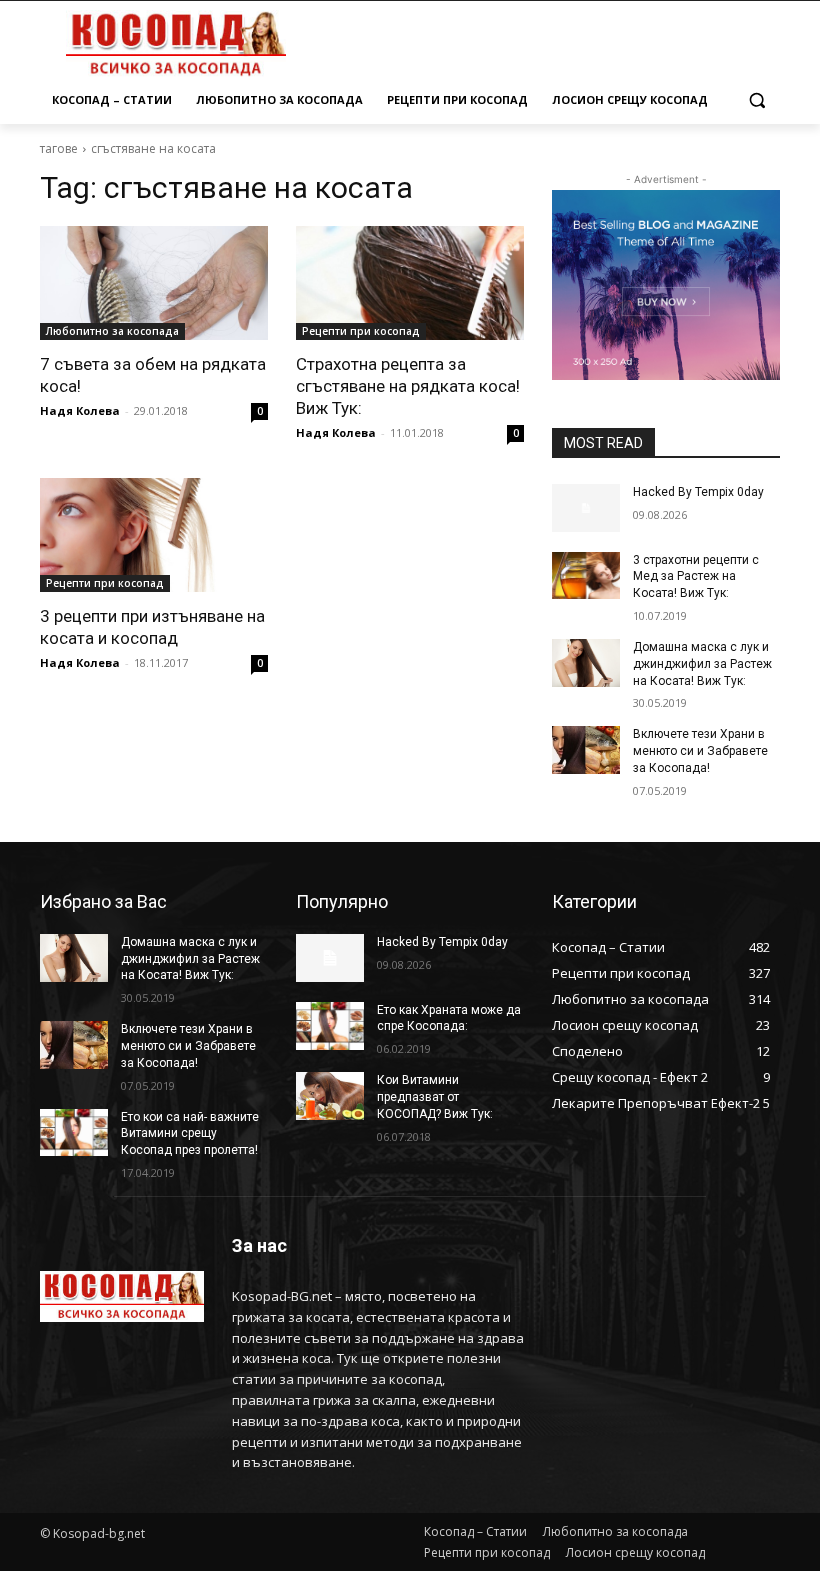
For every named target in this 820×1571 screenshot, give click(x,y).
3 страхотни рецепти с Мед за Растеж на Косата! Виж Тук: (696, 577)
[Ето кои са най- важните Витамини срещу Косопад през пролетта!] (74, 1133)
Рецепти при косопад (361, 331)
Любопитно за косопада (112, 331)
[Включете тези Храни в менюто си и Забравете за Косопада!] (586, 750)
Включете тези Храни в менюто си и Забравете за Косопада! (700, 751)
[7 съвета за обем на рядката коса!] (154, 283)
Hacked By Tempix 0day (698, 492)
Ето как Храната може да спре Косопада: (449, 1018)
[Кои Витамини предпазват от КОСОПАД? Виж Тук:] (330, 1096)
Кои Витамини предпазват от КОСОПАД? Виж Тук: (435, 1097)
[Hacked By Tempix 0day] (586, 508)
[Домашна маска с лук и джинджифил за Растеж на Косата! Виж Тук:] (586, 663)
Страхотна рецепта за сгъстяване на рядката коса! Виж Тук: (408, 386)
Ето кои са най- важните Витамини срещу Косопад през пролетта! (190, 1134)
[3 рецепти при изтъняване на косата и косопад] (154, 535)
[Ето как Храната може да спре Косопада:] (330, 1026)
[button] (756, 100)
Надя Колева (80, 410)
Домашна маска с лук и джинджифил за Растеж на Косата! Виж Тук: (702, 664)
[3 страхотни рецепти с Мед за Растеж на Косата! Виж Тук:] (586, 576)
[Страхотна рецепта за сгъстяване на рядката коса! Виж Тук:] (410, 283)
